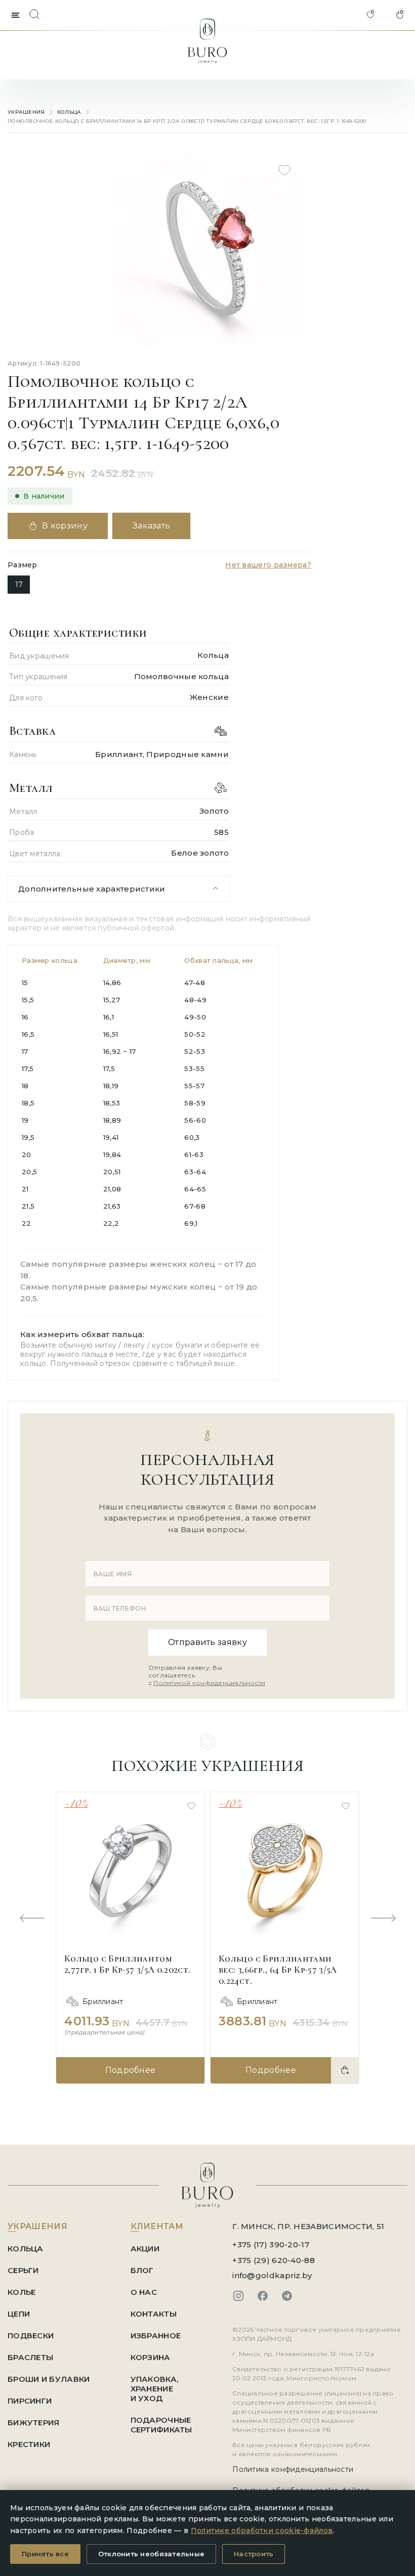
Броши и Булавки (49, 2379)
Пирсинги (30, 2401)
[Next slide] (383, 1919)
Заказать (152, 526)
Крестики (29, 2444)
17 (19, 585)
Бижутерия (34, 2423)
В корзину (65, 526)
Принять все (45, 2554)
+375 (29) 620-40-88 (274, 2260)
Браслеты (30, 2357)
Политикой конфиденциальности (209, 1683)
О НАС (144, 2292)
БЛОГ (142, 2270)
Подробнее (131, 2070)
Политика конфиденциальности (293, 2469)
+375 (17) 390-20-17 (271, 2245)
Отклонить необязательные (151, 2554)
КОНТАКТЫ (154, 2314)
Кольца (69, 112)
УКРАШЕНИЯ (26, 112)
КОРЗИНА (151, 2357)
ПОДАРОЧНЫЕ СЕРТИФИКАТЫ (161, 2425)
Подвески (31, 2336)
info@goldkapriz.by (272, 2275)
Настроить (254, 2554)
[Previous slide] (32, 1919)
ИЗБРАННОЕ (156, 2336)
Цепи (19, 2314)
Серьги (23, 2270)
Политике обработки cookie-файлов (262, 2530)
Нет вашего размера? (268, 565)
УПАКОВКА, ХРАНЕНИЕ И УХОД (155, 2389)
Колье (22, 2292)
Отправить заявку (207, 1642)
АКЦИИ (145, 2249)
